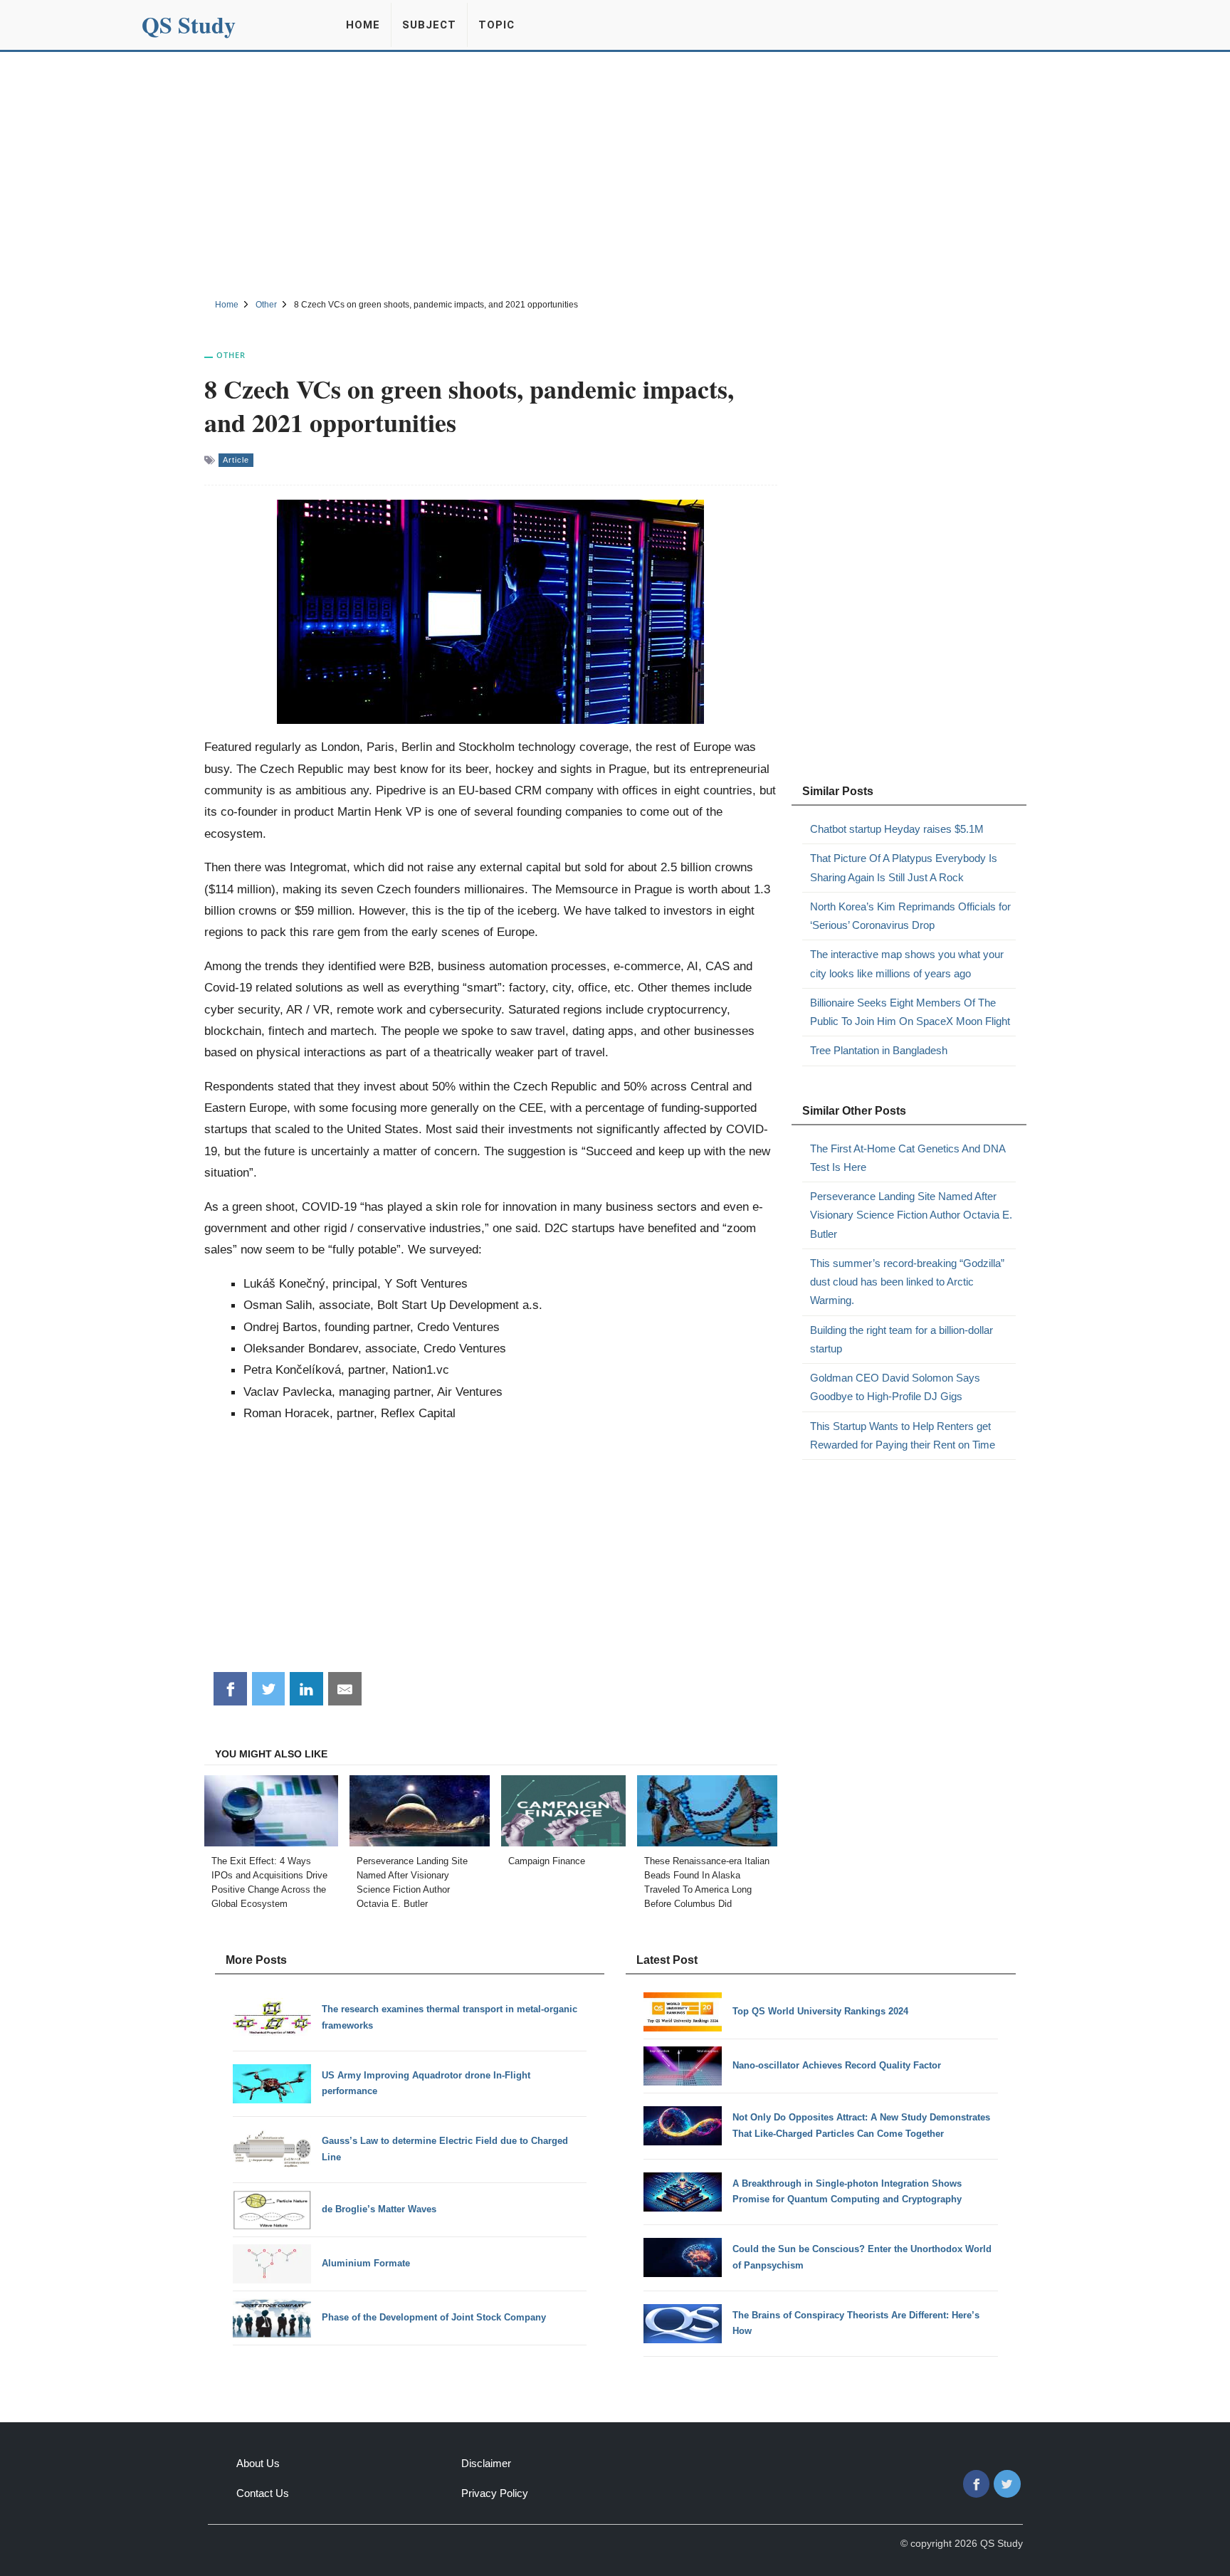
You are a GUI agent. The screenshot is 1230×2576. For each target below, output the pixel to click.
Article (236, 460)
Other (231, 355)
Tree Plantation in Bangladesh (879, 1050)
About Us (258, 2463)
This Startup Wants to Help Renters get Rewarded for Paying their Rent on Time (903, 1435)
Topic (496, 25)
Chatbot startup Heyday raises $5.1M (897, 829)
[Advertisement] (615, 173)
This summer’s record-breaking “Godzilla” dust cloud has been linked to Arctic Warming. (907, 1282)
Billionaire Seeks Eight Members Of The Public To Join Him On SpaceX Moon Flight (910, 1012)
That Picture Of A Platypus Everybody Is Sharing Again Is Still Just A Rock (904, 867)
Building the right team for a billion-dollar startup (902, 1339)
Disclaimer (486, 2463)
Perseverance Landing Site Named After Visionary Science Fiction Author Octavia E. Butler (911, 1215)
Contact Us (263, 2493)
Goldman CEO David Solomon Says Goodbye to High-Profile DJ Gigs (895, 1387)
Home (363, 25)
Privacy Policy (495, 2493)
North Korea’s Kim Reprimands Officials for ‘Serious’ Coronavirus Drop (910, 916)
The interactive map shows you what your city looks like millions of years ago (907, 963)
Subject (429, 25)
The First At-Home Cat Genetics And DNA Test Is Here (908, 1158)
